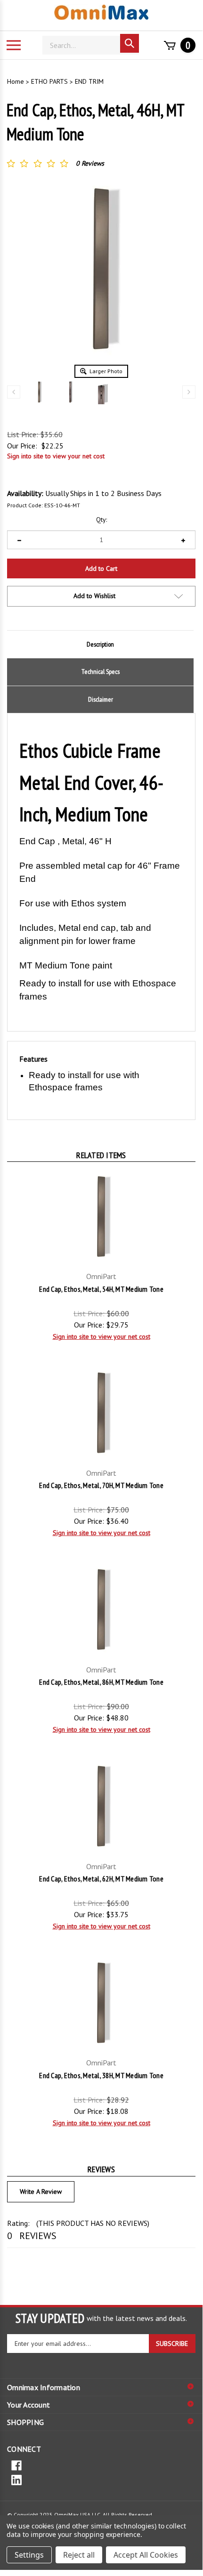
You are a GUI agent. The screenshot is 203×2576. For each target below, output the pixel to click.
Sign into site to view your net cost (56, 456)
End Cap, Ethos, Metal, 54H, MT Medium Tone (101, 1289)
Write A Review (41, 2192)
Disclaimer (101, 699)
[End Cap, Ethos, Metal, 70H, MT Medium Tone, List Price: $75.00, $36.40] (101, 1413)
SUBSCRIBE (172, 2344)
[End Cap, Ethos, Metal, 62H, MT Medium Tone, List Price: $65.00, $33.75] (101, 1806)
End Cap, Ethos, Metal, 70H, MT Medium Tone (101, 1485)
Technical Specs (101, 672)
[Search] (130, 43)
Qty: (101, 520)
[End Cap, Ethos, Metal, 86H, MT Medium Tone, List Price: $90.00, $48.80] (101, 1609)
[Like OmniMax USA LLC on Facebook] (101, 2465)
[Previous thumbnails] (14, 392)
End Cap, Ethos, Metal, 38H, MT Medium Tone (101, 2075)
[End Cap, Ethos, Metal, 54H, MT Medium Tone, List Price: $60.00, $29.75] (101, 1216)
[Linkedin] (101, 2479)
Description (100, 644)
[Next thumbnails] (189, 392)
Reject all (79, 2555)
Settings (29, 2555)
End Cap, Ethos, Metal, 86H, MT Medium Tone (101, 1682)
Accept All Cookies (146, 2555)
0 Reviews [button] (90, 163)
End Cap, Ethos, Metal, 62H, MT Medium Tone (101, 1879)
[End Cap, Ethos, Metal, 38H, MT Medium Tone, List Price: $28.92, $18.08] (101, 2003)
